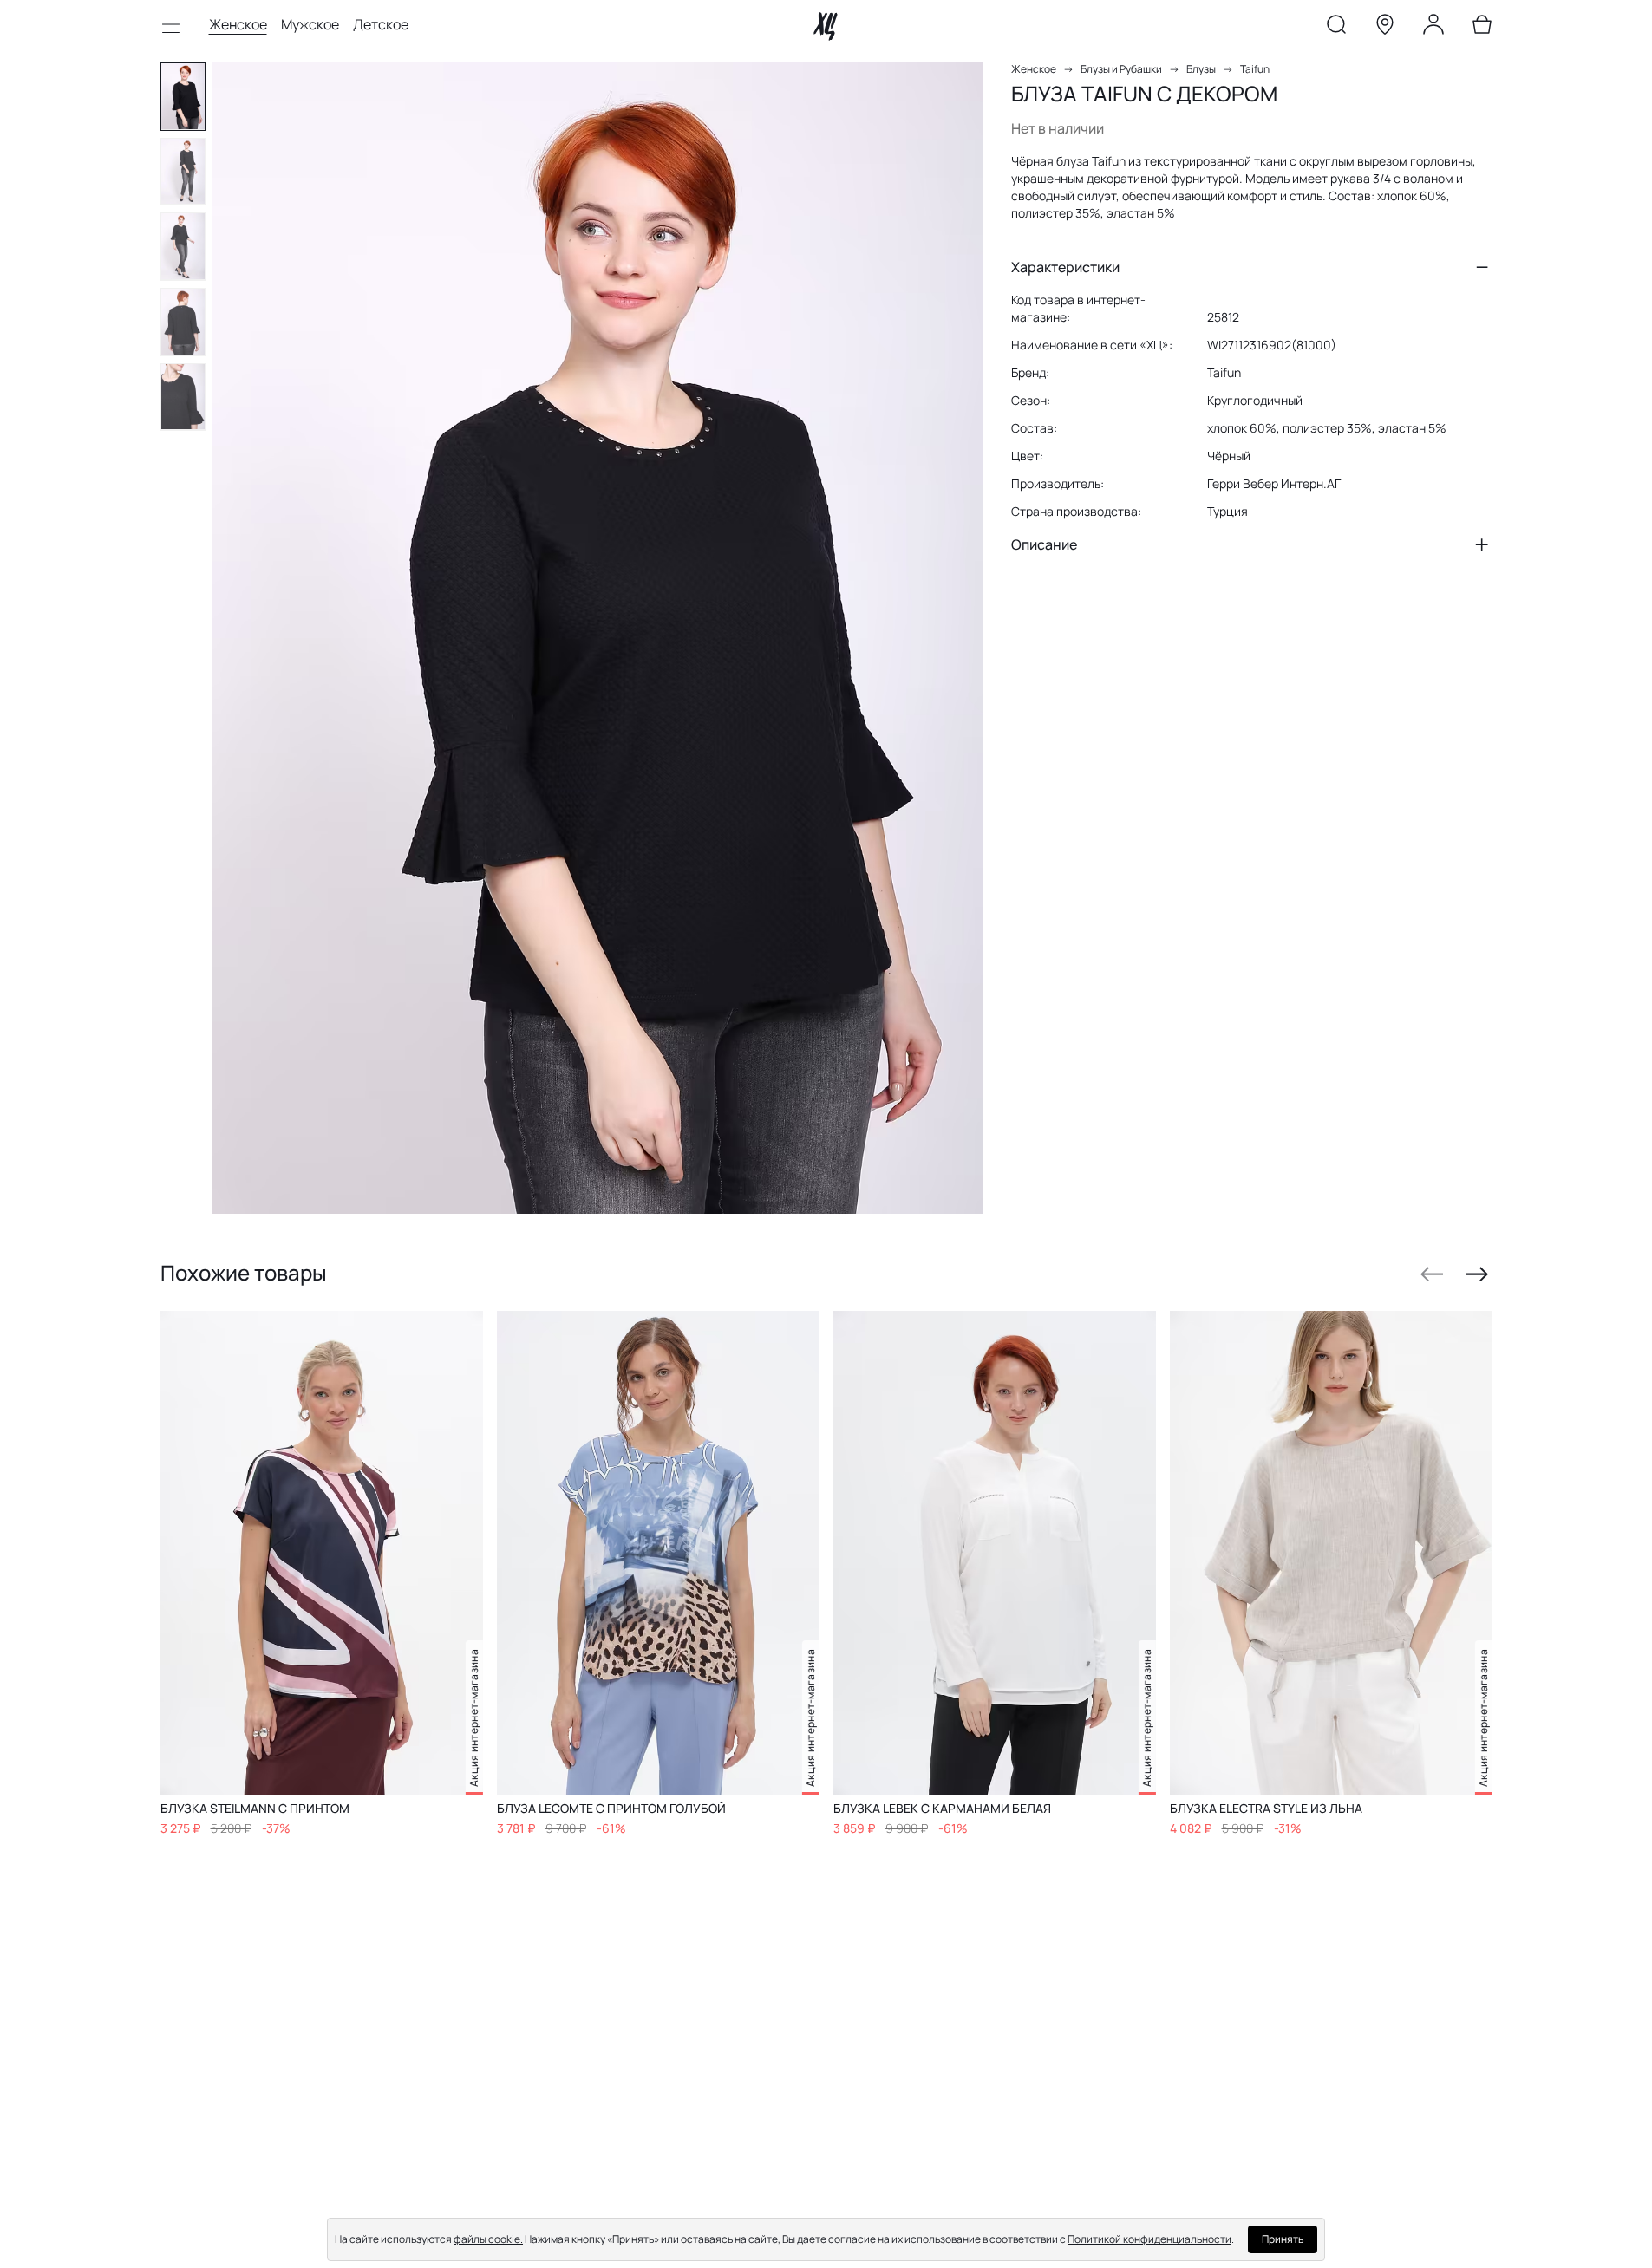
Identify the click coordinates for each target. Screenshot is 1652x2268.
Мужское (310, 24)
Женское (238, 24)
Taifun (1255, 69)
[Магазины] (1385, 28)
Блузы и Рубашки (1121, 69)
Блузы (1201, 69)
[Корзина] (1482, 28)
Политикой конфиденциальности (1149, 2239)
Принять (1283, 2239)
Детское (381, 24)
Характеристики (1065, 267)
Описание (1044, 544)
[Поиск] (1336, 28)
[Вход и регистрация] (1433, 28)
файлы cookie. (488, 2239)
